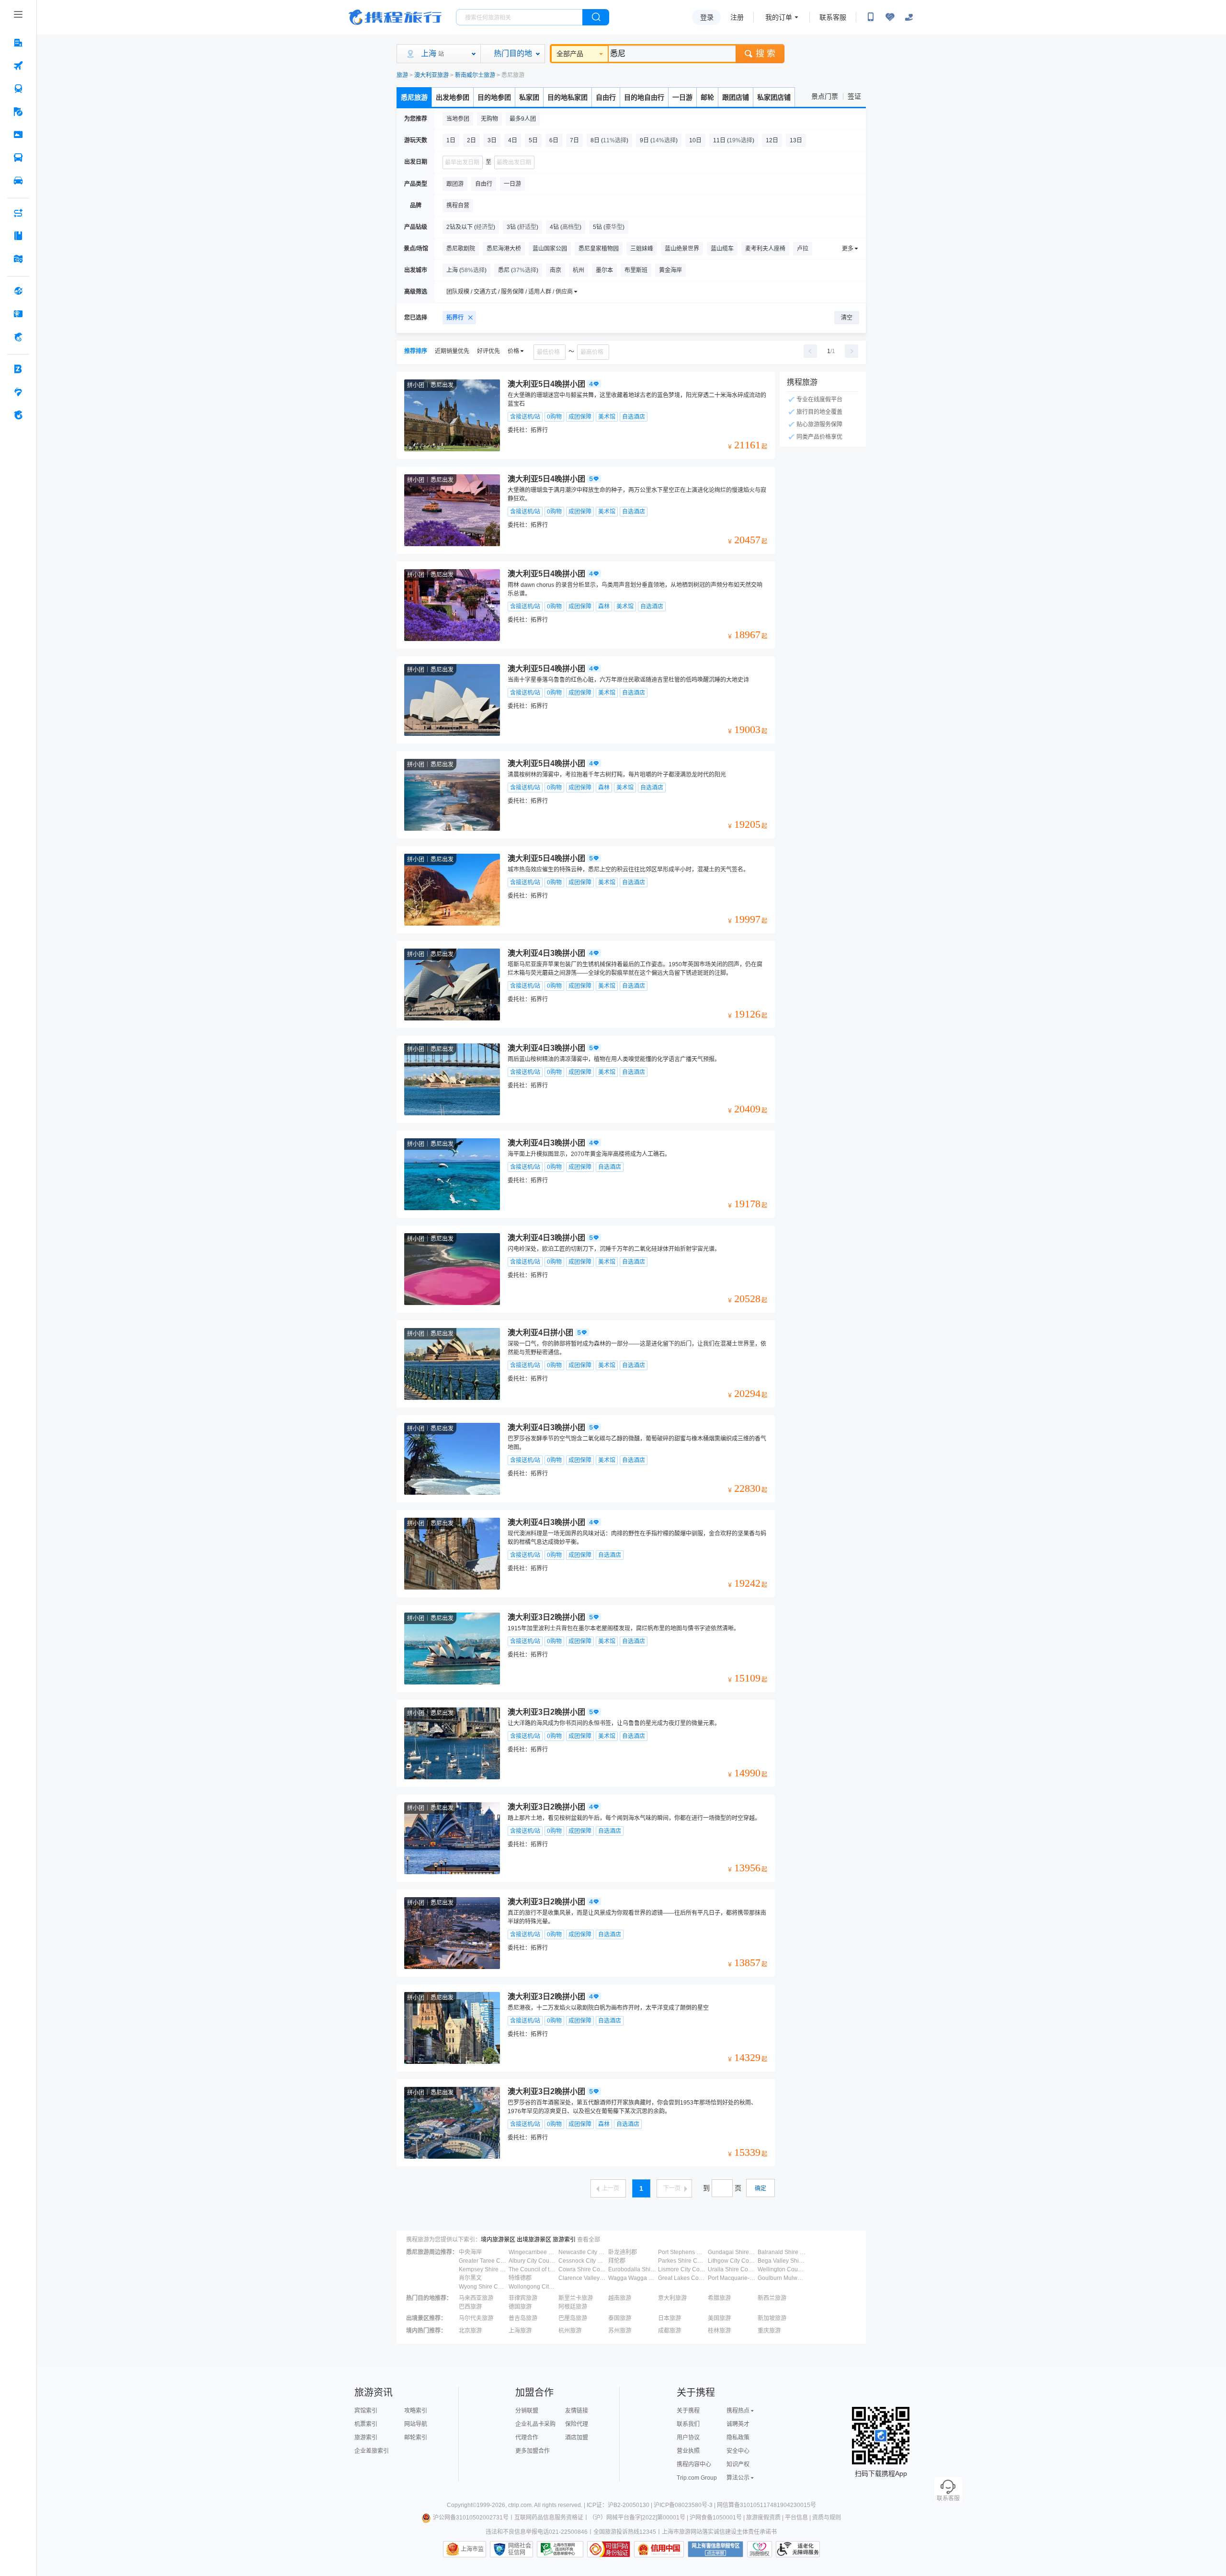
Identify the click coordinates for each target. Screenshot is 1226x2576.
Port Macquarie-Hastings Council (732, 2278)
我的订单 (779, 17)
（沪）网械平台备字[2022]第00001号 (637, 2518)
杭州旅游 (570, 2331)
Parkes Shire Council (682, 2261)
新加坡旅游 (772, 2318)
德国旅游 (520, 2307)
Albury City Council (533, 2261)
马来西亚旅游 (476, 2298)
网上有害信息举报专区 (715, 2549)
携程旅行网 (395, 17)
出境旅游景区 (534, 2240)
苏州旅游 (620, 2331)
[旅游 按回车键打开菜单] (18, 112)
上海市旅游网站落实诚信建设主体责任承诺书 (719, 2532)
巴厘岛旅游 (573, 2318)
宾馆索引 (366, 2411)
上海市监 (472, 2549)
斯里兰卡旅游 (576, 2298)
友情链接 (577, 2411)
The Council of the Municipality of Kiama (533, 2269)
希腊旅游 (719, 2298)
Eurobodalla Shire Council (632, 2269)
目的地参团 (494, 97)
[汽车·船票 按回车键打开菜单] (18, 158)
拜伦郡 (617, 2261)
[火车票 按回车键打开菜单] (18, 89)
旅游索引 (564, 2240)
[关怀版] (909, 17)
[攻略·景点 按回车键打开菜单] (18, 236)
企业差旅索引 (372, 2451)
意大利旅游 (672, 2298)
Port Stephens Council (682, 2252)
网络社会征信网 (520, 2549)
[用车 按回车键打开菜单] (18, 181)
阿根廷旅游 (573, 2307)
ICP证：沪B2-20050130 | (620, 2505)
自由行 (606, 97)
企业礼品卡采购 (535, 2424)
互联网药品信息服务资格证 (549, 2518)
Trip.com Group (697, 2478)
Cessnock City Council (582, 2261)
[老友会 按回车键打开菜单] (18, 392)
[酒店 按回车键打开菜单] (18, 43)
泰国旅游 (620, 2318)
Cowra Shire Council (582, 2269)
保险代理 (577, 2424)
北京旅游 (470, 2331)
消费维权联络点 (760, 2549)
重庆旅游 (769, 2331)
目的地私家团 (568, 97)
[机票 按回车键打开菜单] (18, 66)
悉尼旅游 (414, 97)
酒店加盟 (577, 2438)
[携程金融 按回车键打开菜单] (18, 337)
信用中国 (659, 2549)
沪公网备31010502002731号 (471, 2518)
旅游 (402, 75)
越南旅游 (620, 2298)
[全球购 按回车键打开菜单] (18, 291)
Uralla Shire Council (732, 2269)
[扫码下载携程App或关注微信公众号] (871, 17)
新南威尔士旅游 (475, 75)
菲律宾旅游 (523, 2298)
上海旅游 (520, 2331)
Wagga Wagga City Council (632, 2278)
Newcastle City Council (582, 2252)
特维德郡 (520, 2278)
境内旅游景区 (498, 2240)
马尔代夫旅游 (476, 2318)
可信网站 (609, 2549)
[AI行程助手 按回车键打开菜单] (18, 213)
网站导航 (416, 2424)
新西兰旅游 (772, 2298)
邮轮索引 (416, 2438)
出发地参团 (453, 97)
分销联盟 (527, 2411)
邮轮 (707, 97)
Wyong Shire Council (483, 2287)
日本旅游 (670, 2318)
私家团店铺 (774, 97)
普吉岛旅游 (523, 2318)
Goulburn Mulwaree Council (782, 2278)
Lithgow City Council (732, 2261)
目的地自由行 (644, 97)
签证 (854, 96)
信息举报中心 (560, 2549)
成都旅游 (670, 2331)
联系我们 (688, 2424)
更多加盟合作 (533, 2451)
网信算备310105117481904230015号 (766, 2505)
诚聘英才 (738, 2424)
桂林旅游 (719, 2331)
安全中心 (738, 2451)
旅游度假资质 (763, 2518)
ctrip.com (520, 2505)
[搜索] (596, 17)
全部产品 (570, 54)
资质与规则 (827, 2518)
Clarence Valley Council (582, 2278)
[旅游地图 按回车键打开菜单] (18, 259)
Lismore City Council (682, 2269)
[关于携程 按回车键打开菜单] (18, 415)
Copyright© (462, 2505)
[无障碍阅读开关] (890, 17)
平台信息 (796, 2518)
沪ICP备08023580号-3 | (685, 2505)
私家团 (529, 97)
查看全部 (589, 2240)
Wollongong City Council (533, 2287)
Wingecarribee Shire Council (533, 2252)
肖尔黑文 (470, 2278)
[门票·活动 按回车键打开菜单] (18, 135)
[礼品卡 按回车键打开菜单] (18, 314)
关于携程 (688, 2411)
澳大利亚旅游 (431, 75)
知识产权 (738, 2464)
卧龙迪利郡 (623, 2252)
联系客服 (833, 17)
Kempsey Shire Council (483, 2269)
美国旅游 (719, 2318)
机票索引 (366, 2424)
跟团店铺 (736, 97)
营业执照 (688, 2451)
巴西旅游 (470, 2307)
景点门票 (825, 96)
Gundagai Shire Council (732, 2252)
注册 (737, 17)
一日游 (682, 97)
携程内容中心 (694, 2464)
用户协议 (688, 2438)
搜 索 (766, 54)
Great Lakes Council (682, 2278)
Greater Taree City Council (483, 2261)
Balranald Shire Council (782, 2252)
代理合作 (527, 2438)
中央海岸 (470, 2252)
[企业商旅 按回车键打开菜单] (18, 369)
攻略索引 (416, 2411)
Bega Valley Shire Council (782, 2261)
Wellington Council (782, 2269)
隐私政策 (738, 2438)
